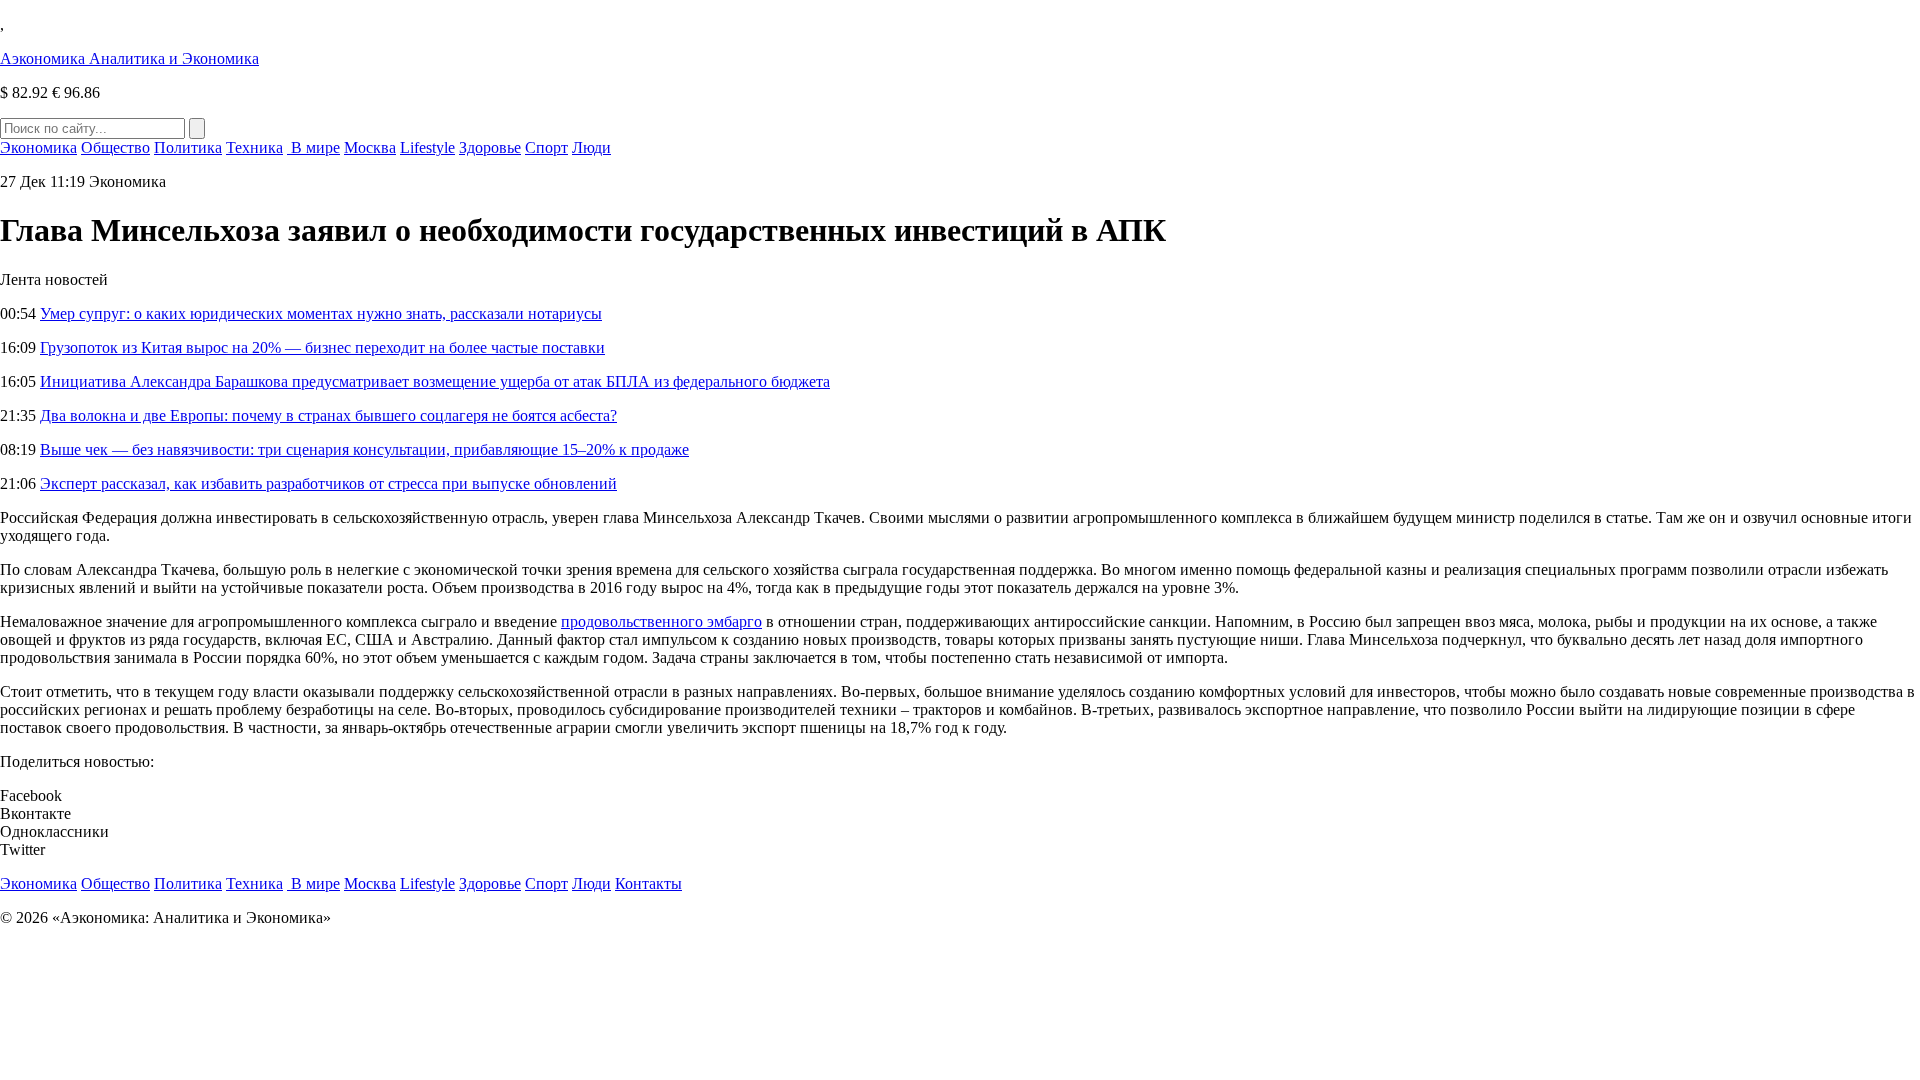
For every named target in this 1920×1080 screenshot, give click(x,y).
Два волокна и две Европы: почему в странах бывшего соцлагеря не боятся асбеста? (328, 415)
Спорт (546, 147)
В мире (313, 147)
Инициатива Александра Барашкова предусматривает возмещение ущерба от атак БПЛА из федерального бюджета (435, 381)
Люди (591, 147)
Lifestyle (427, 147)
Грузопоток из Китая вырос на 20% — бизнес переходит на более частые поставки (322, 347)
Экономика (38, 147)
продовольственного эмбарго (661, 621)
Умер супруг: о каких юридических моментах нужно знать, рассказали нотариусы (321, 313)
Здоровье (490, 147)
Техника (254, 147)
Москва (370, 147)
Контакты (648, 883)
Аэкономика (129, 58)
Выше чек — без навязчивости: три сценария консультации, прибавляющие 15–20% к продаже (364, 449)
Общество (115, 147)
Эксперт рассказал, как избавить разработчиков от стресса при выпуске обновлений (328, 483)
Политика (188, 147)
